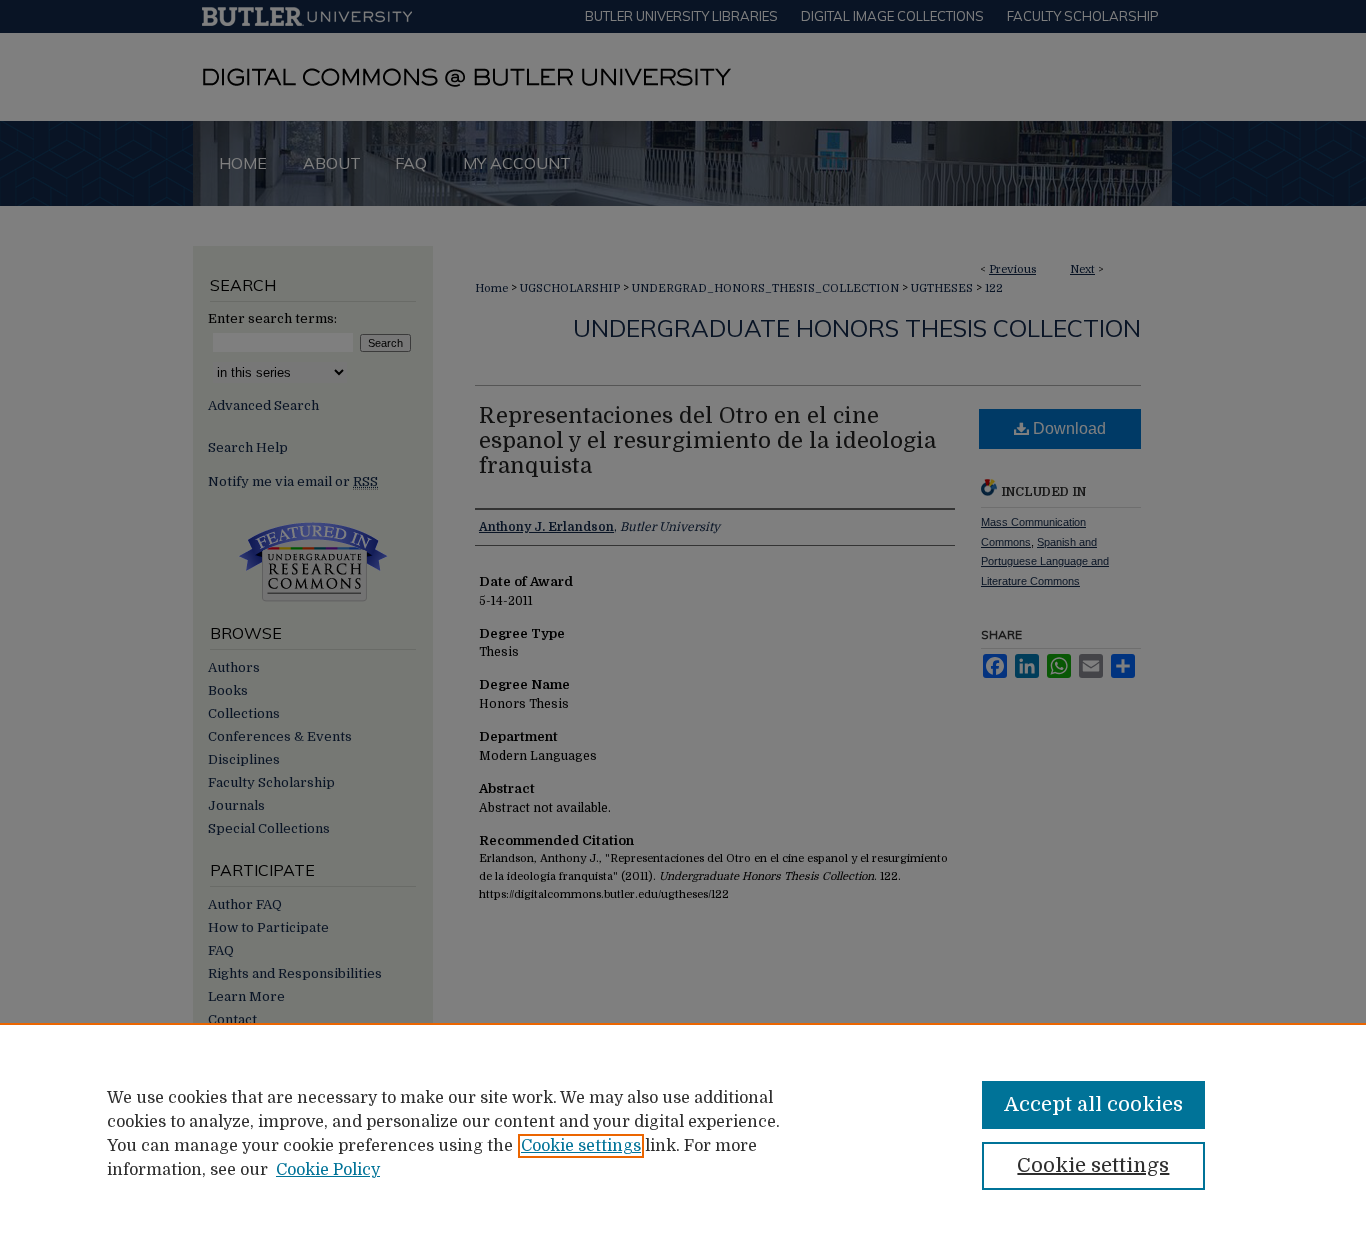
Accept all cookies (1093, 1104)
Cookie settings (581, 1146)
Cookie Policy (328, 1170)
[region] (683, 1133)
